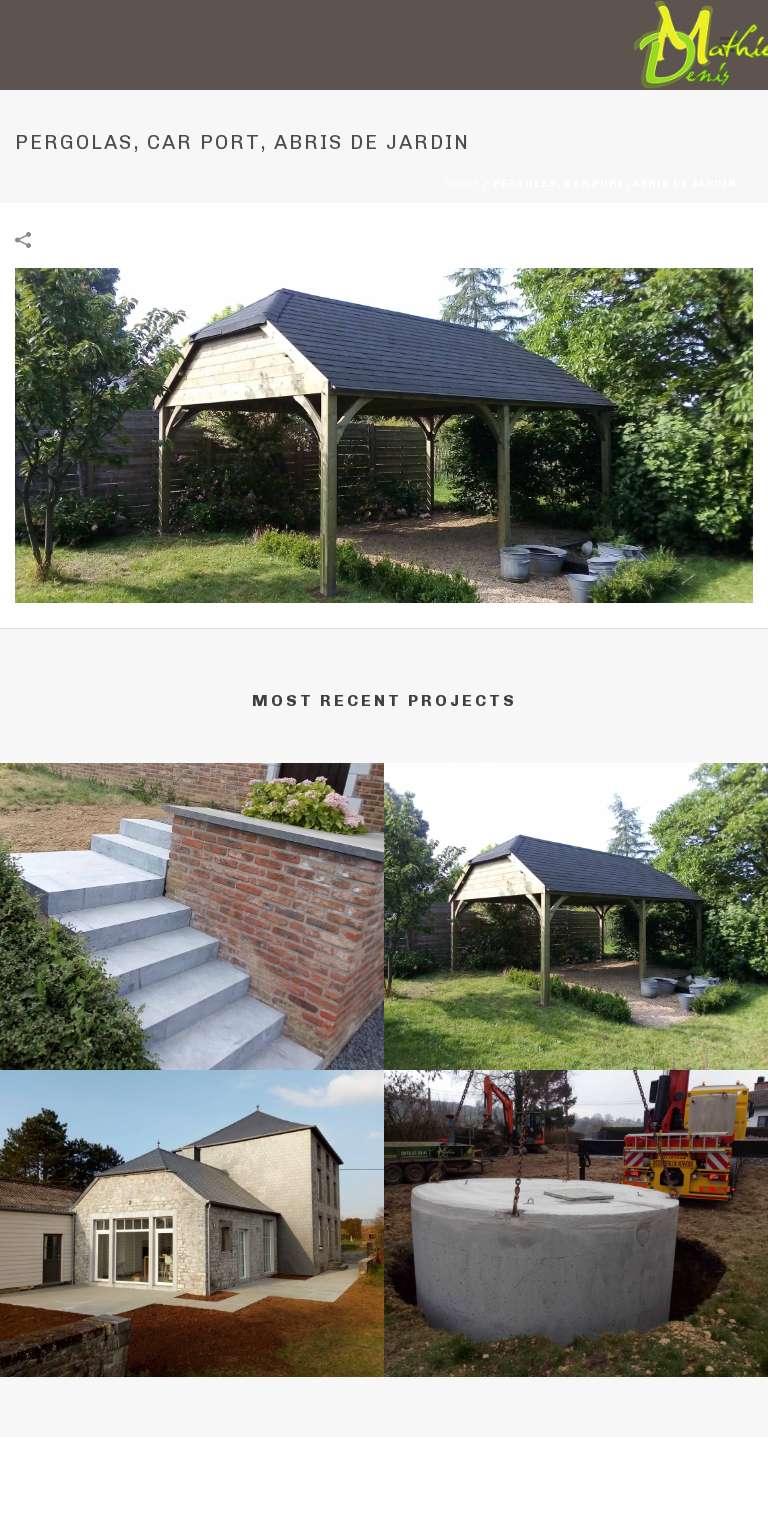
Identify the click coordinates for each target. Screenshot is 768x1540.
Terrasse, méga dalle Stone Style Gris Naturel (192, 1345)
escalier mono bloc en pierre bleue (192, 1038)
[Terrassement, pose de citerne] (576, 1152)
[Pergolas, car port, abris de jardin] (384, 434)
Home (462, 184)
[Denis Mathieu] (690, 45)
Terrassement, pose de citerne (576, 1345)
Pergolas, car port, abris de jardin (576, 1038)
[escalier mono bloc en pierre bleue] (192, 845)
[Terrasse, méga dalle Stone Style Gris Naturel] (192, 1152)
